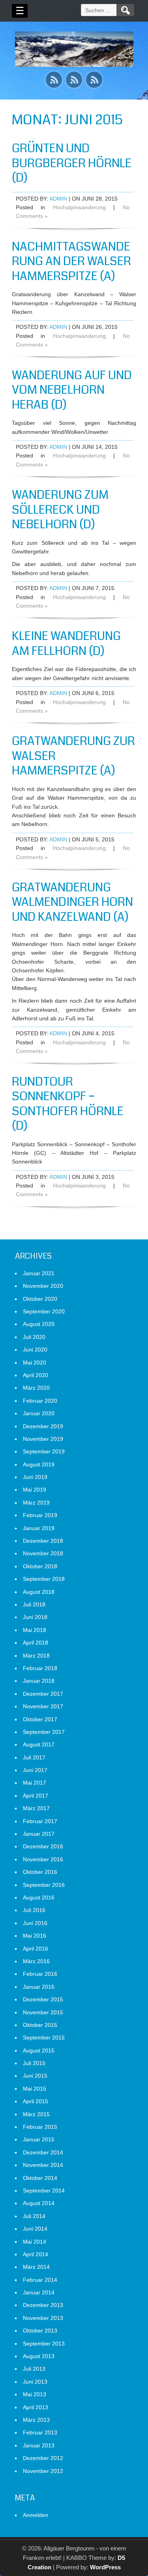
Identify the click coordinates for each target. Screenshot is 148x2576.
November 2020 (43, 1286)
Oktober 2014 (40, 2178)
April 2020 (36, 1375)
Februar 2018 (40, 1668)
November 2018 (43, 1553)
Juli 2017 (34, 1757)
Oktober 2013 (40, 2331)
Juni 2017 (35, 1770)
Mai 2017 (35, 1783)
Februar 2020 (40, 1401)
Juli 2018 (34, 1604)
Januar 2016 (39, 1987)
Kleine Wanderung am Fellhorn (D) (66, 644)
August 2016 (39, 1897)
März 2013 (36, 2420)
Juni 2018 (35, 1617)
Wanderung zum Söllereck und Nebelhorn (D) (60, 510)
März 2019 (36, 1503)
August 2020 (39, 1324)
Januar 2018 (39, 1681)
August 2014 (39, 2203)
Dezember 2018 (43, 1541)
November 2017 (43, 1706)
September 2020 (44, 1311)
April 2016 (36, 1949)
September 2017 (44, 1732)
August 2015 (39, 2050)
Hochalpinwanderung (79, 207)
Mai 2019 (35, 1490)
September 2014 (44, 2191)
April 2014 (36, 2254)
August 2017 (39, 1744)
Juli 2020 (34, 1337)
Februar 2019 (40, 1515)
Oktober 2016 (40, 1872)
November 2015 (43, 2012)
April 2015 (36, 2101)
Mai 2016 (35, 1936)
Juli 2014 (34, 2216)
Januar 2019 (39, 1528)
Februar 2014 (40, 2280)
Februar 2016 (40, 1974)
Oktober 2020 (40, 1299)
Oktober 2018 (40, 1566)
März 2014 (36, 2267)
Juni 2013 (35, 2382)
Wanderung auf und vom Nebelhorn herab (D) (72, 390)
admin (58, 199)
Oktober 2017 (40, 1719)
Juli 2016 (34, 1910)
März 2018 (36, 1656)
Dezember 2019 (43, 1426)
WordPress (105, 2567)
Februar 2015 (40, 2127)
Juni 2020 (35, 1350)
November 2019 (43, 1439)
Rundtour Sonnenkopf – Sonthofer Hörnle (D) (68, 1104)
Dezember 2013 (43, 2305)
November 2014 (43, 2165)
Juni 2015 (35, 2076)
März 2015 (36, 2114)
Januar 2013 (39, 2445)
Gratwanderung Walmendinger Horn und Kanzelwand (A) (72, 902)
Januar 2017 (39, 1834)
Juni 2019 (35, 1477)
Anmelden (36, 2515)
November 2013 (43, 2318)
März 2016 (36, 1961)
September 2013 (44, 2344)
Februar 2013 (40, 2432)
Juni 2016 (35, 1923)
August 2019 (39, 1464)
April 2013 (36, 2407)
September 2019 (44, 1451)
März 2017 (36, 1808)
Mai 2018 (35, 1630)
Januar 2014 (39, 2292)
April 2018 (36, 1643)
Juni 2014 (35, 2229)
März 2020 (36, 1388)
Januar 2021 (39, 1273)
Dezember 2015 (43, 1999)
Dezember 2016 (43, 1846)
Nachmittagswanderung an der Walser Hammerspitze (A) (71, 261)
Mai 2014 (35, 2242)
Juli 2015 (34, 2063)
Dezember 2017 (43, 1694)
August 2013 (39, 2356)
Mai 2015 (35, 2089)
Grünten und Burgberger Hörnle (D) (72, 163)
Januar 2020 (39, 1413)
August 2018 (39, 1592)
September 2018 (44, 1579)
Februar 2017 (40, 1821)
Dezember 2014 (43, 2152)
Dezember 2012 (43, 2458)
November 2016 (43, 1859)
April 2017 (36, 1796)
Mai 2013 (35, 2394)
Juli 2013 (34, 2369)
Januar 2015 (39, 2139)
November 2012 (43, 2471)
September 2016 (44, 1885)
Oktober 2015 (40, 2025)
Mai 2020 (35, 1363)
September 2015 (44, 2038)
